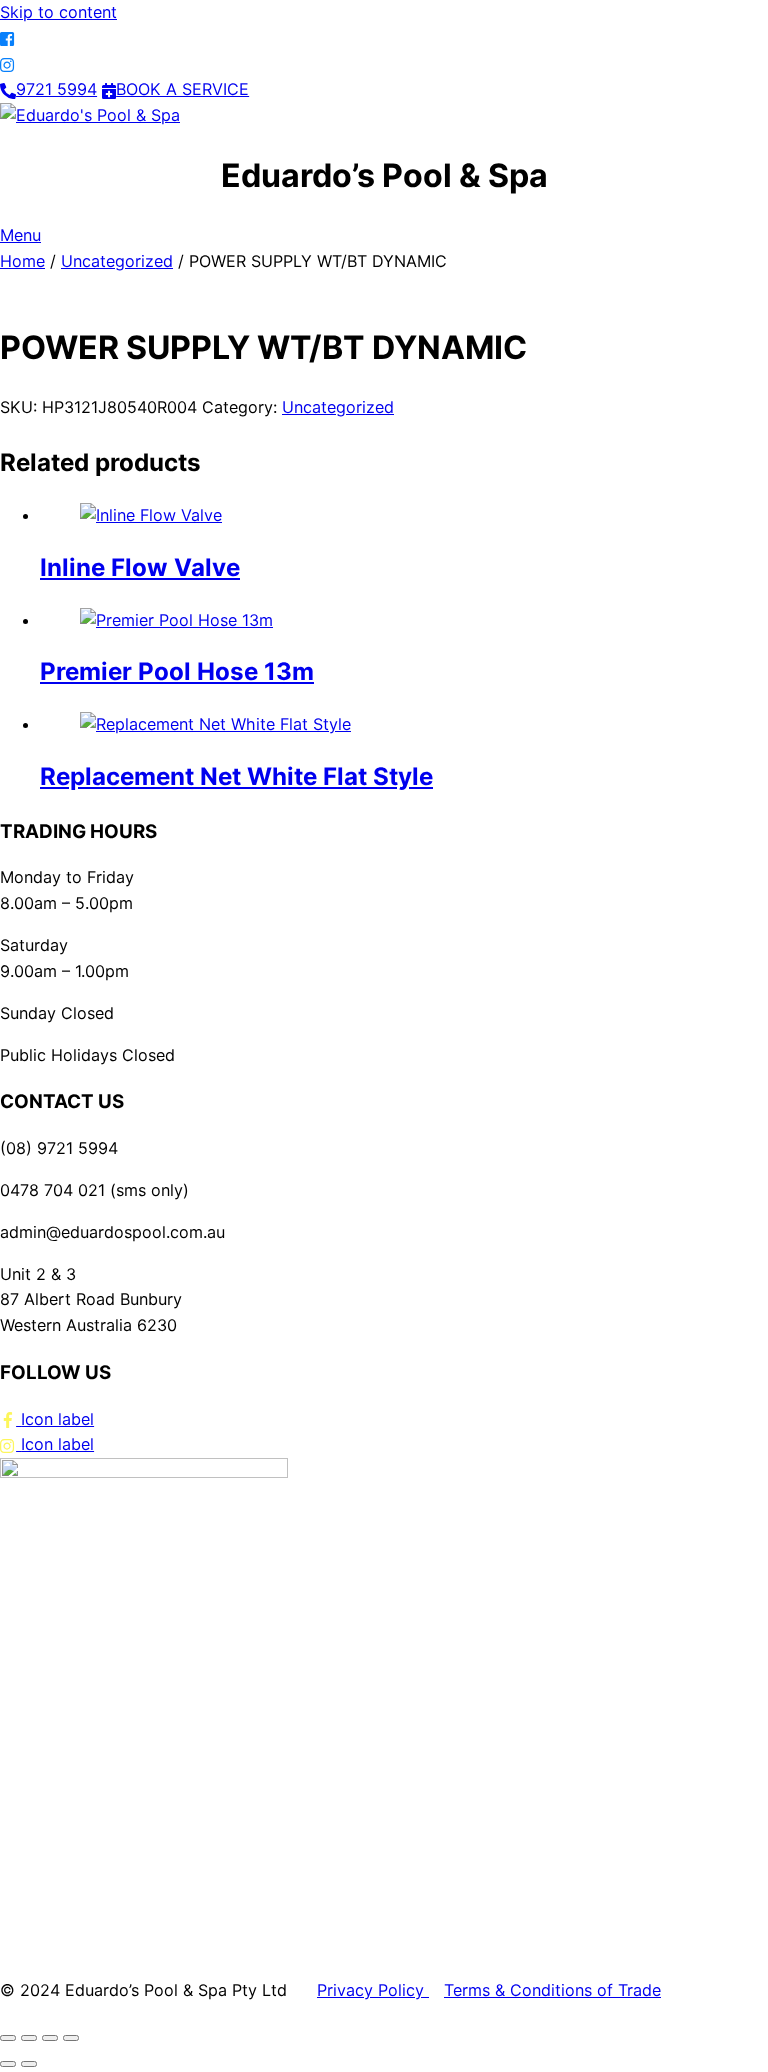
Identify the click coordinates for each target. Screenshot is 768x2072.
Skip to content (58, 12)
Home (22, 261)
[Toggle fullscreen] (29, 2038)
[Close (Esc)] (71, 2038)
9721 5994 (56, 89)
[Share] (50, 2038)
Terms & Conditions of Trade (552, 1990)
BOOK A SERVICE (182, 89)
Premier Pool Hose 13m (177, 671)
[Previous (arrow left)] (8, 2064)
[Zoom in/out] (8, 2038)
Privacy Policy (373, 1990)
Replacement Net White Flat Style (236, 776)
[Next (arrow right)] (29, 2064)
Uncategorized (117, 261)
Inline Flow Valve (140, 567)
